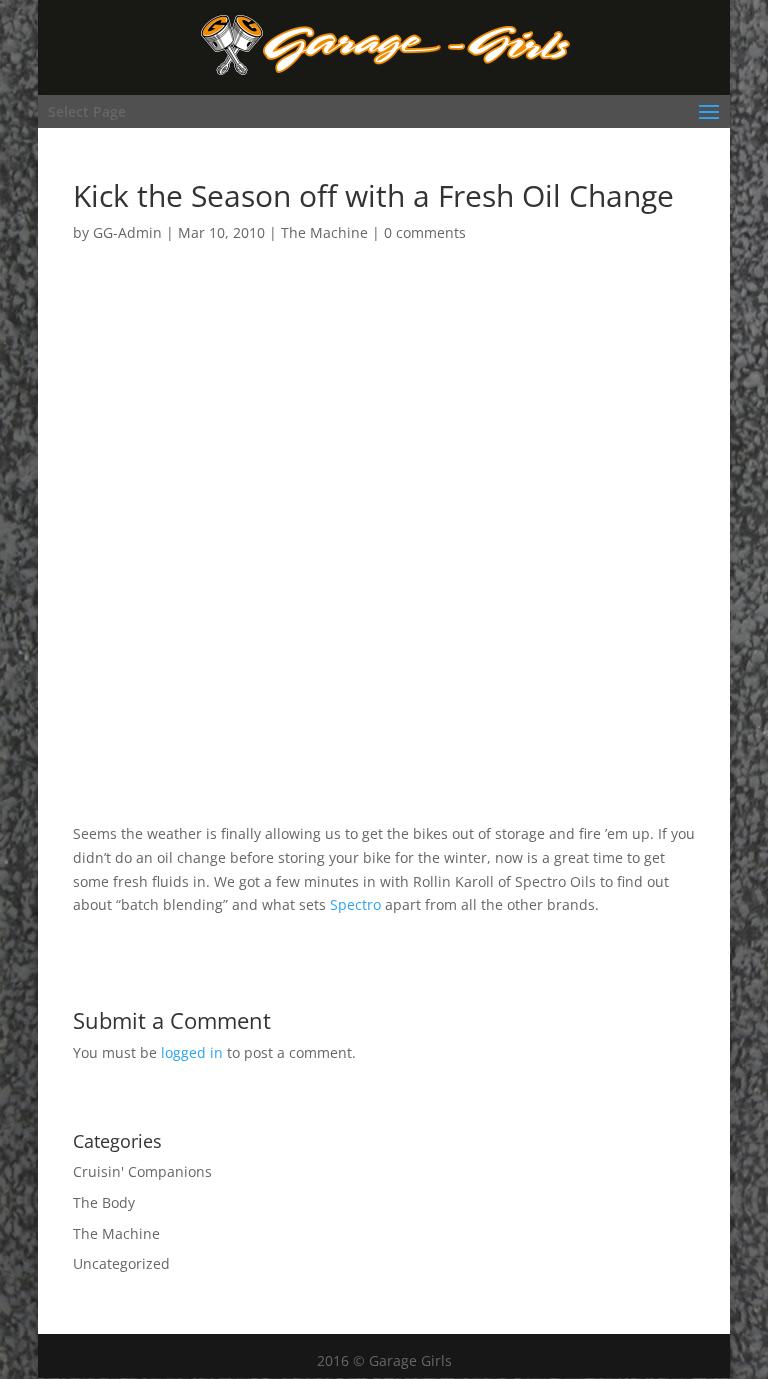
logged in (192, 1052)
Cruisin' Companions (142, 1171)
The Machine (324, 232)
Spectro (355, 904)
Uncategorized (121, 1263)
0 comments (425, 232)
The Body (104, 1202)
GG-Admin (127, 232)
